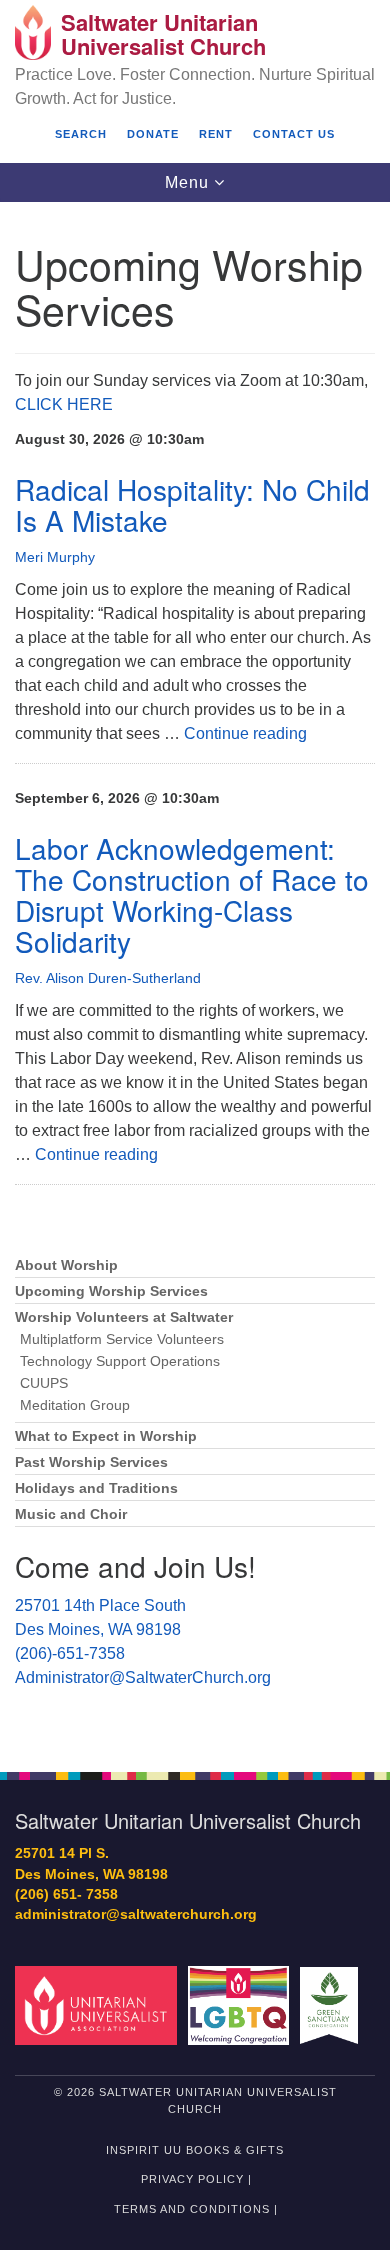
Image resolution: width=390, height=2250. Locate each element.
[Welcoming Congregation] (242, 2004)
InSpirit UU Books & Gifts (195, 2150)
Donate (153, 134)
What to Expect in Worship (106, 1436)
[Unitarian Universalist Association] (99, 2004)
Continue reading (245, 733)
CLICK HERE (64, 404)
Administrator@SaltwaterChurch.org (143, 1677)
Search (81, 134)
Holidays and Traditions (96, 1488)
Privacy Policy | (196, 2179)
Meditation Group (75, 1405)
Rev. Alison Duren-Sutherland (108, 978)
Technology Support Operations (120, 1361)
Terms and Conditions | (196, 2209)
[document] (195, 976)
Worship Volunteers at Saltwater (124, 1317)
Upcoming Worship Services (111, 1291)
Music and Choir (71, 1514)
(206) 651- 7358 (66, 1894)
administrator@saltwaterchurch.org (136, 1914)
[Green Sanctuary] (332, 2004)
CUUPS (44, 1383)
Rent (216, 134)
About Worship (66, 1265)
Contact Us (294, 134)
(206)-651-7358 (70, 1653)
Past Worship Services (91, 1462)
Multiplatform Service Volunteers (122, 1339)
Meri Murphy (55, 557)
